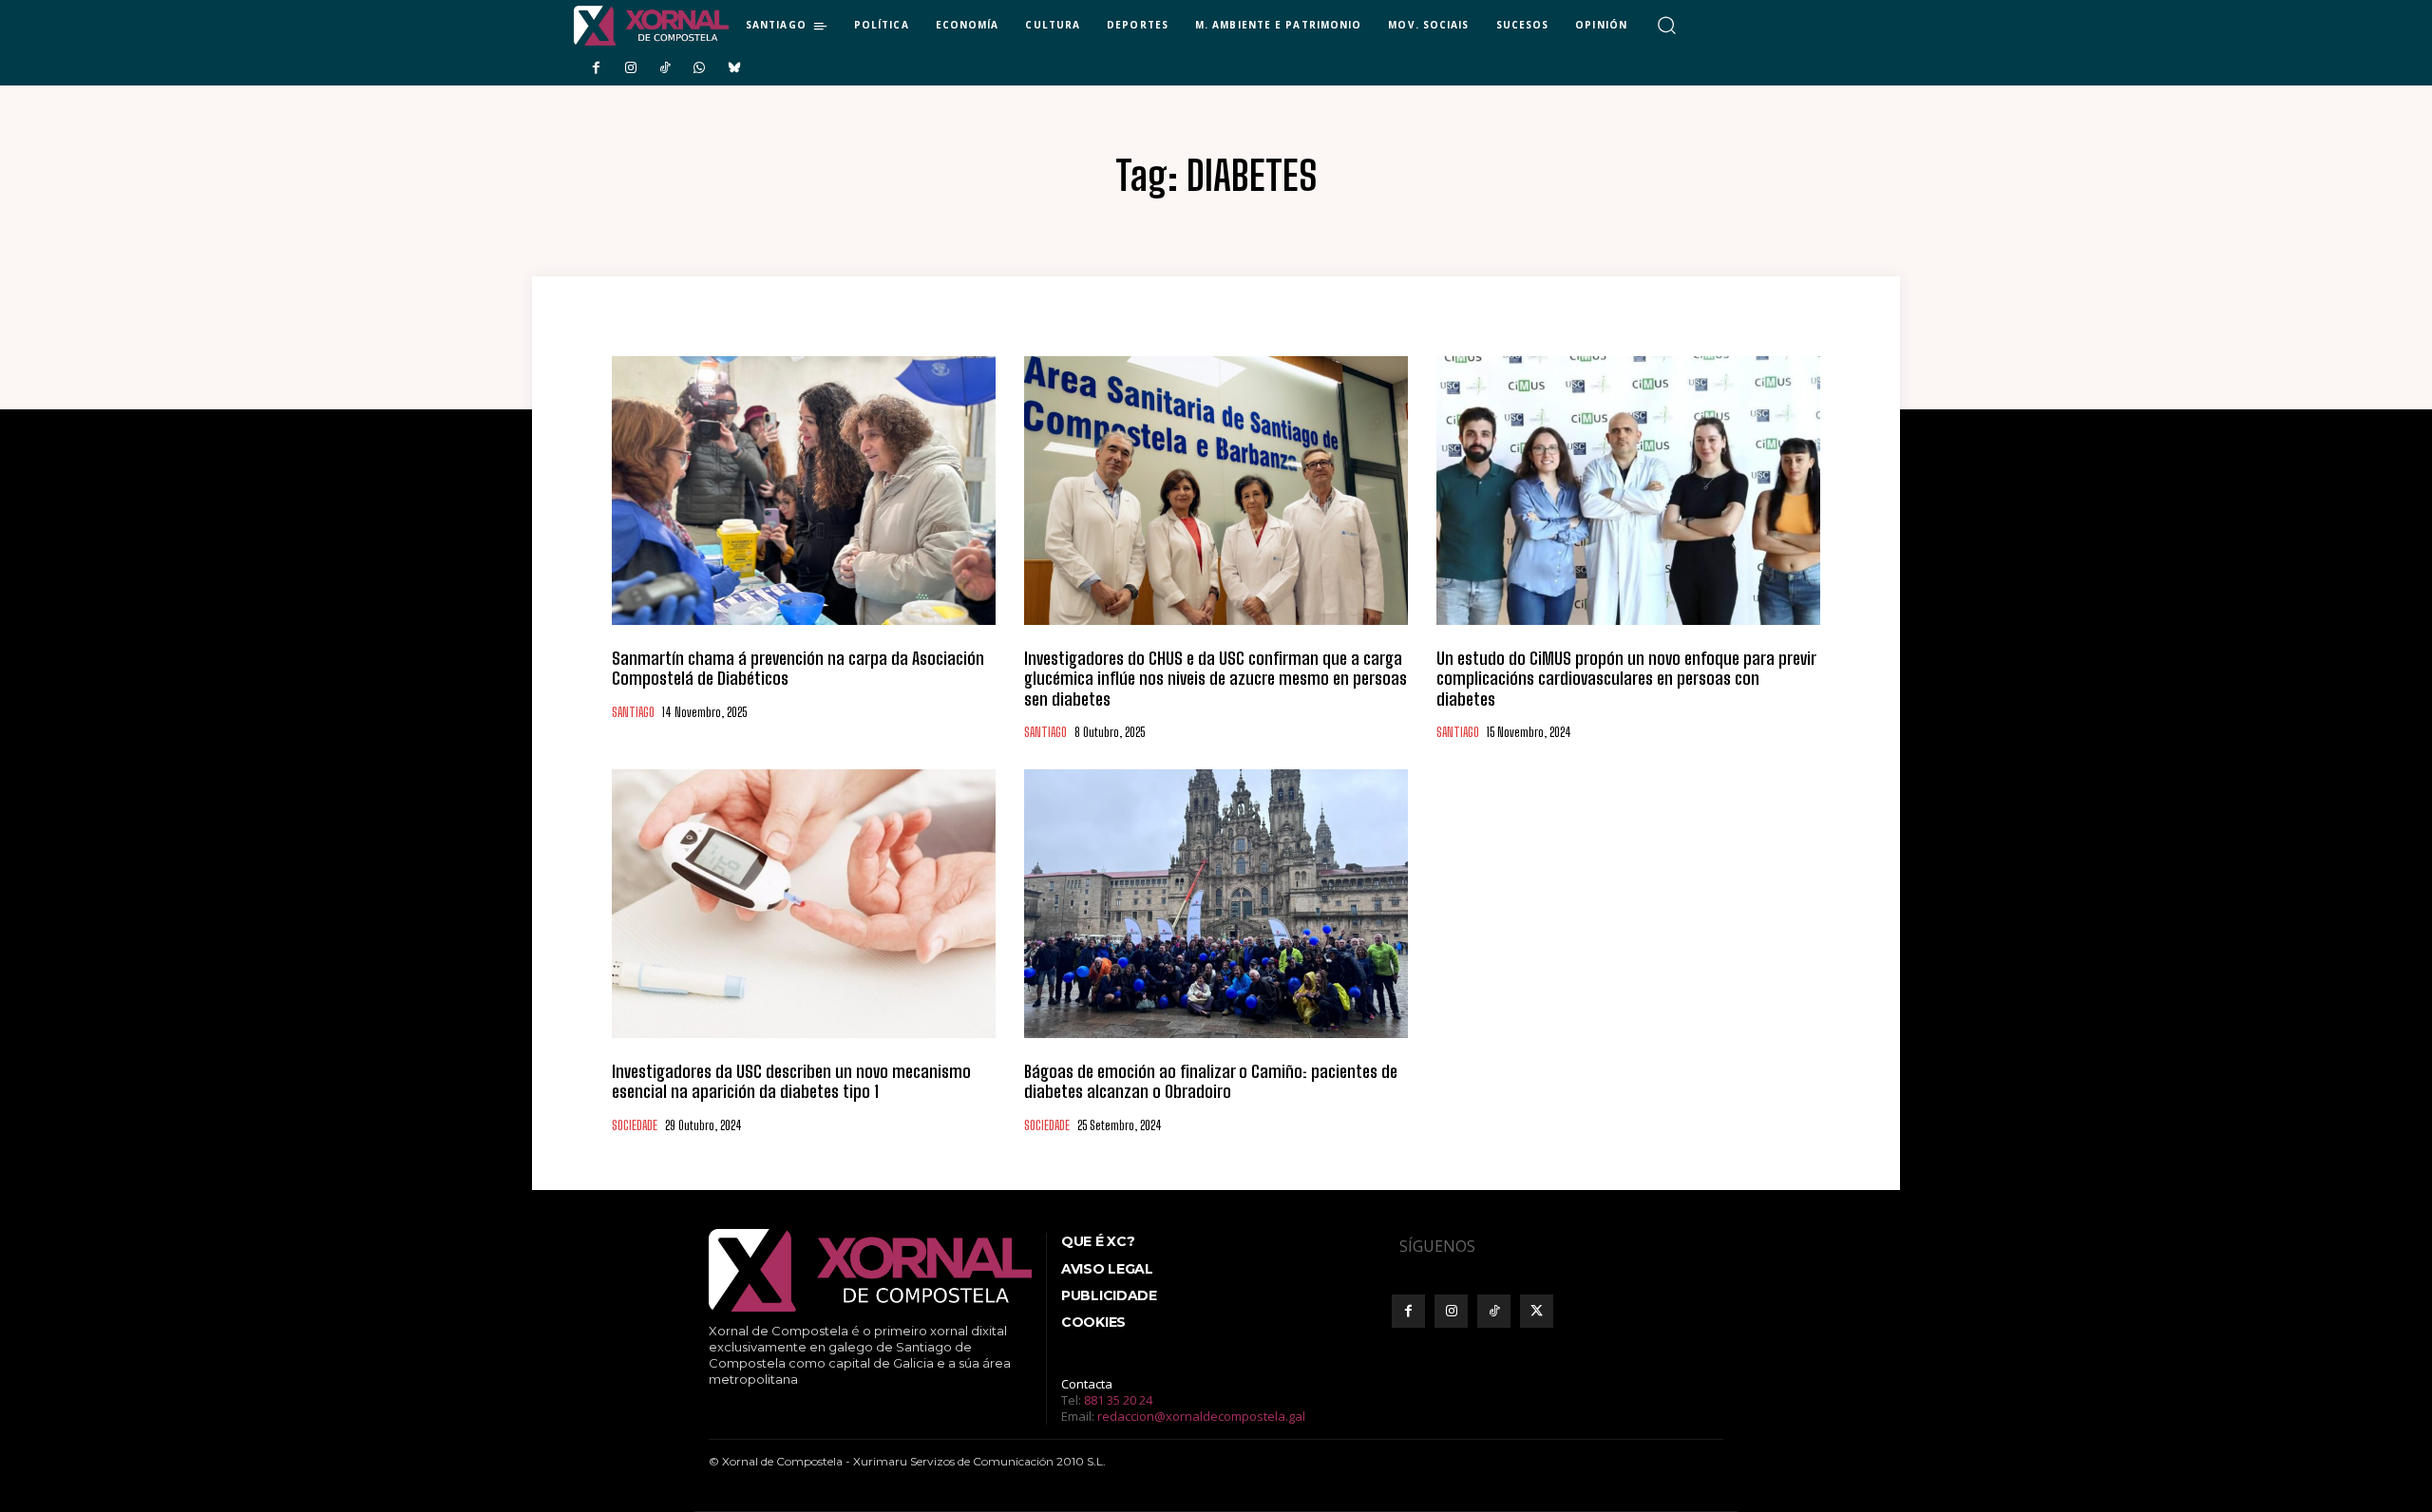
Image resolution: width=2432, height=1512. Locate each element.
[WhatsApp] (699, 68)
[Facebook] (596, 68)
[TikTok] (665, 68)
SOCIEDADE (635, 1126)
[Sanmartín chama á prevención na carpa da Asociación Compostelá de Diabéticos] (804, 491)
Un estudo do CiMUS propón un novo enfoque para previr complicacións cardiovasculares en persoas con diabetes (1626, 679)
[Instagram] (630, 68)
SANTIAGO (633, 713)
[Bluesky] (734, 68)
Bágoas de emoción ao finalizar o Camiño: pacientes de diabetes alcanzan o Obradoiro (1211, 1082)
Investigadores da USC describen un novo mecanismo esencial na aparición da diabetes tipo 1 (791, 1082)
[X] (1537, 1311)
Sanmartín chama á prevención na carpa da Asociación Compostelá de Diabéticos (798, 669)
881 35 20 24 (1118, 1400)
